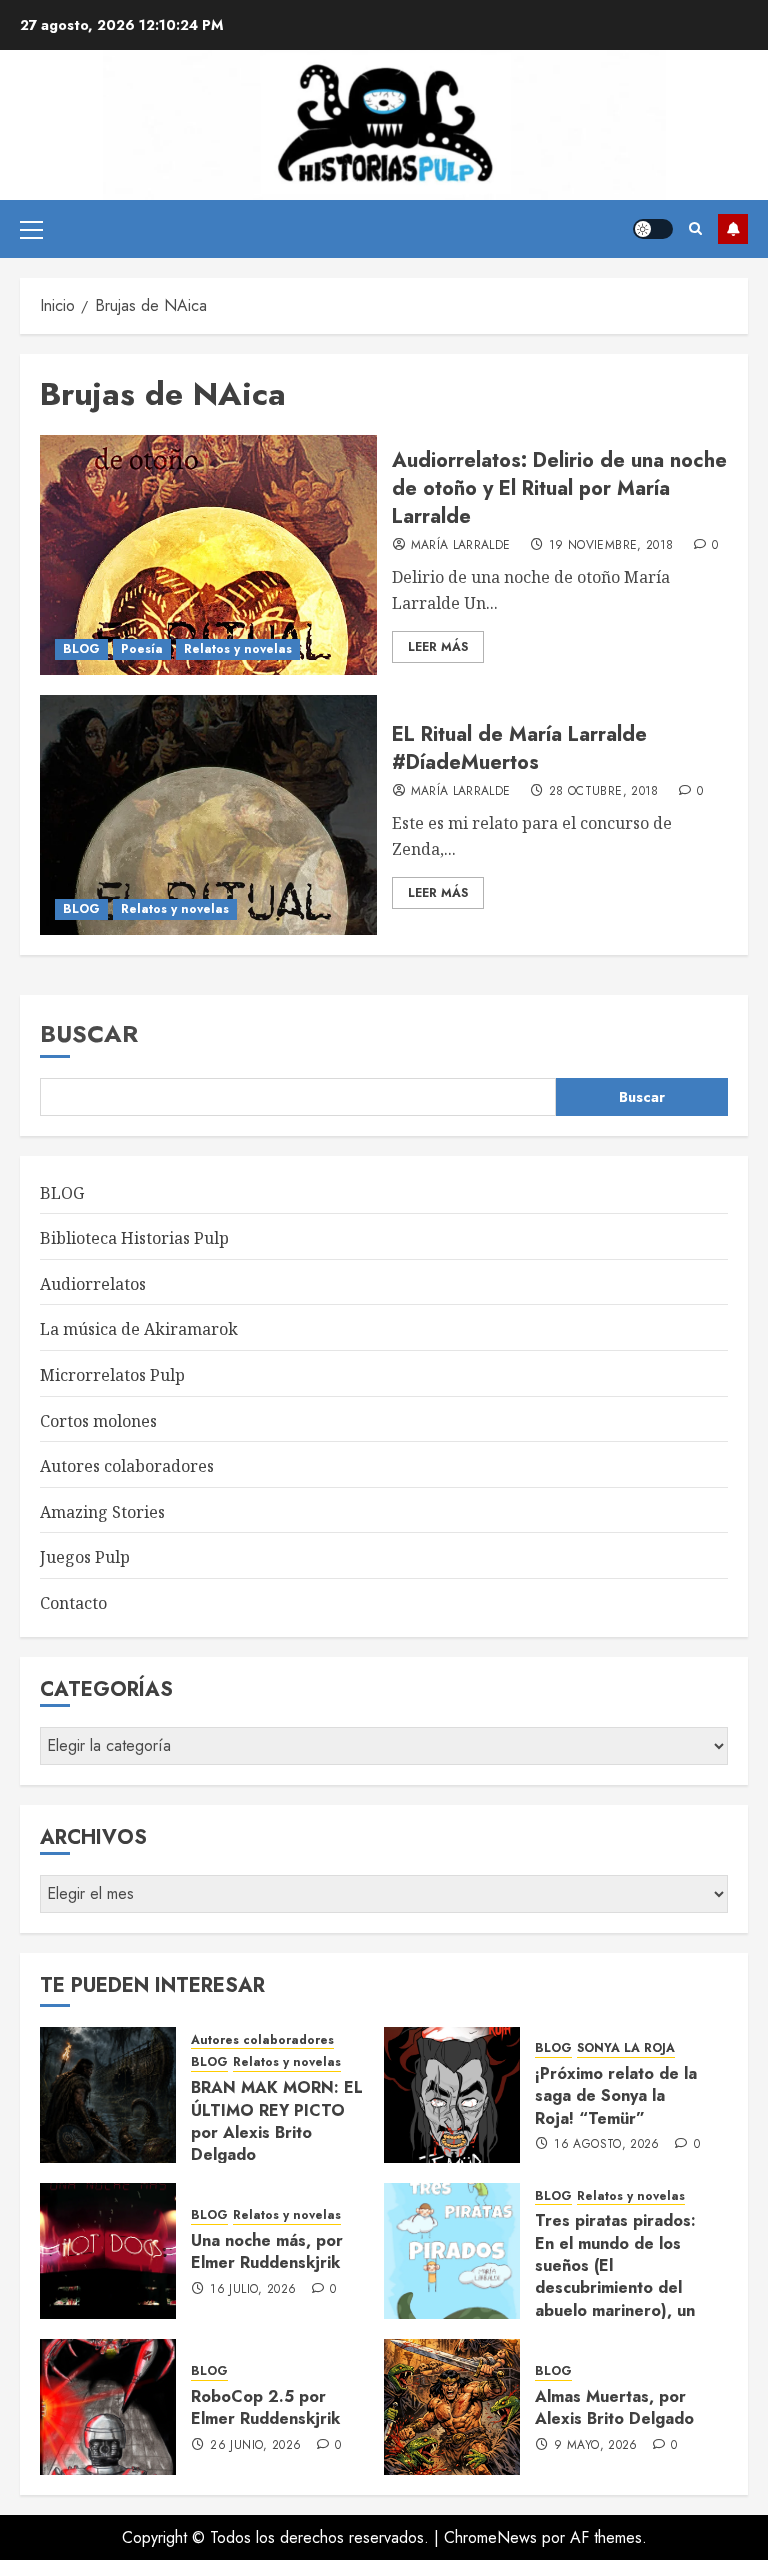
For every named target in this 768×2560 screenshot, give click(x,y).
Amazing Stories (102, 1512)
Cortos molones (98, 1421)
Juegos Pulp (85, 1557)
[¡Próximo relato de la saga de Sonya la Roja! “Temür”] (452, 2095)
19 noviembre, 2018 (611, 546)
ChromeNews (490, 2537)
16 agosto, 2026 (606, 2145)
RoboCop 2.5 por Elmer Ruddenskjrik (265, 2407)
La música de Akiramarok (139, 1329)
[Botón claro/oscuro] (653, 229)
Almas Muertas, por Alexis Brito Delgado (614, 2407)
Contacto (73, 1603)
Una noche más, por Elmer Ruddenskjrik (267, 2251)
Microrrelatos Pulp (112, 1375)
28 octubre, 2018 (604, 792)
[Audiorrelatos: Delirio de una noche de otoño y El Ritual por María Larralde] (208, 555)
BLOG (81, 649)
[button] (31, 229)
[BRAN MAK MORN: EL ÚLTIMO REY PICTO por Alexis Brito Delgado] (108, 2095)
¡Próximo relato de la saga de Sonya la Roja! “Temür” (616, 2096)
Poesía (142, 649)
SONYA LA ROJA (626, 2048)
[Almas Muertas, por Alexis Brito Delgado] (452, 2407)
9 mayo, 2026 (595, 2446)
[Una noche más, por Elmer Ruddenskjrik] (108, 2251)
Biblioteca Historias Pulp (134, 1238)
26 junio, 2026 (255, 2446)
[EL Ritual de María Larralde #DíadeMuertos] (208, 815)
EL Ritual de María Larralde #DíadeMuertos (519, 748)
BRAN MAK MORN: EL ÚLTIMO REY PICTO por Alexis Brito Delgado (277, 2121)
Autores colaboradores (127, 1466)
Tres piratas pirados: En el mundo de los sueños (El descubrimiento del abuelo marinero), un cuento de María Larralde (615, 2287)
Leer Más (438, 647)
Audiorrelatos (93, 1284)
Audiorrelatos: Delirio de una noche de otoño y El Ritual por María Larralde (559, 488)
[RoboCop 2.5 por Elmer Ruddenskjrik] (108, 2407)
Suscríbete (733, 229)
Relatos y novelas (238, 649)
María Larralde (461, 546)
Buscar (89, 1033)
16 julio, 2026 (253, 2290)
